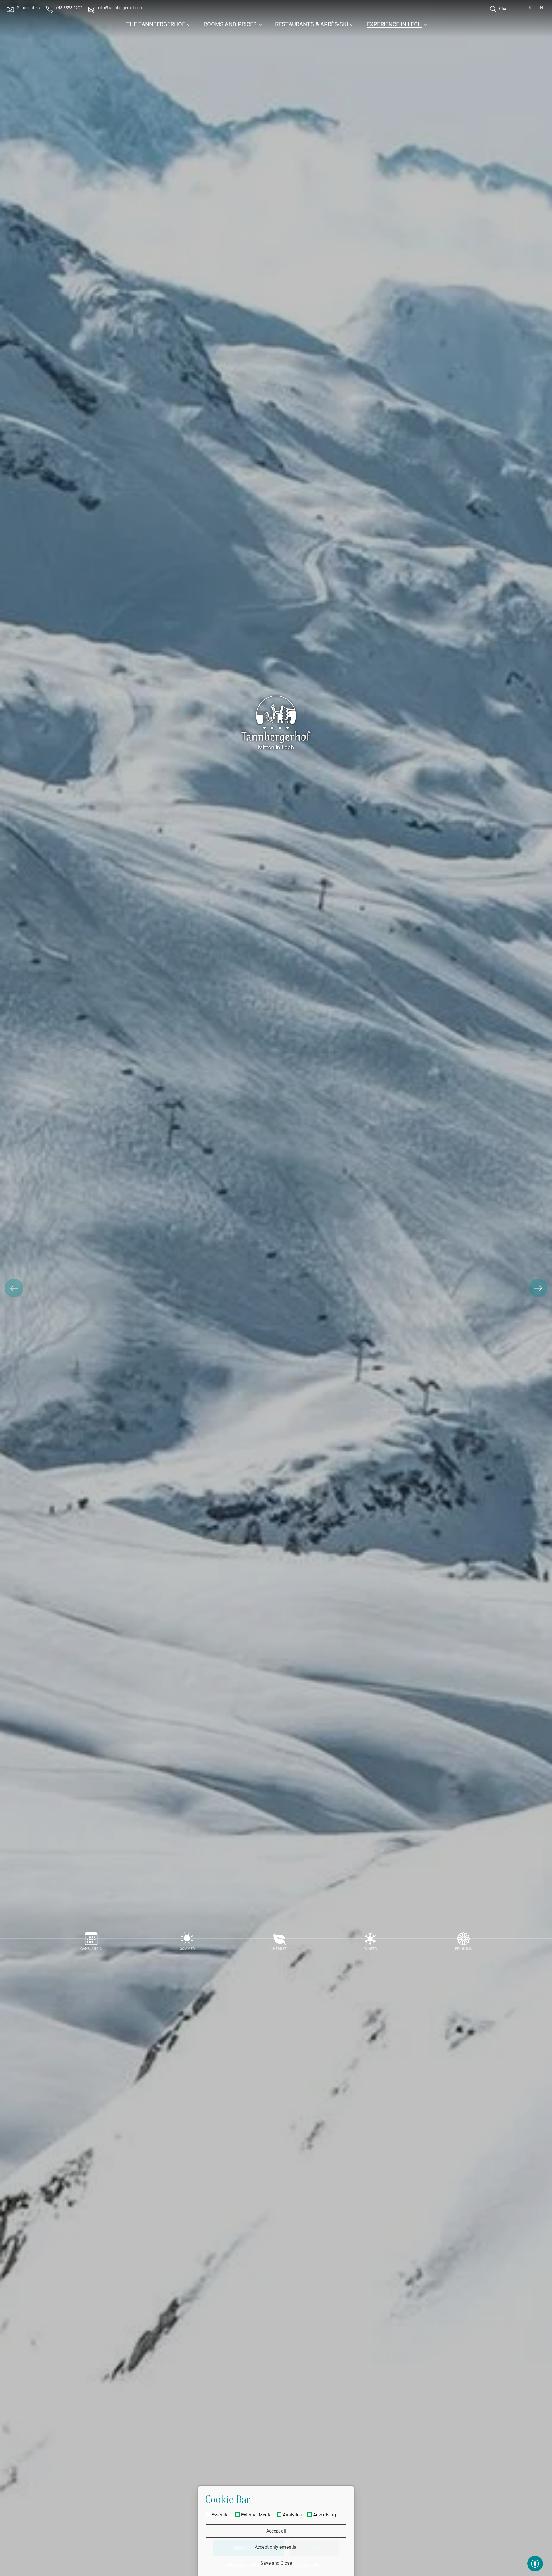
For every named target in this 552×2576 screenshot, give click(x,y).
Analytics (292, 2515)
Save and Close (276, 2563)
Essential (221, 2515)
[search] (493, 9)
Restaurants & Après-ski (312, 24)
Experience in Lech (394, 24)
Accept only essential (276, 2547)
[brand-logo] (276, 15)
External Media (256, 2515)
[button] (14, 1288)
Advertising (324, 2515)
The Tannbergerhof (156, 24)
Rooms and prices (230, 24)
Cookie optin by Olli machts (331, 2574)
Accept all (276, 2531)
